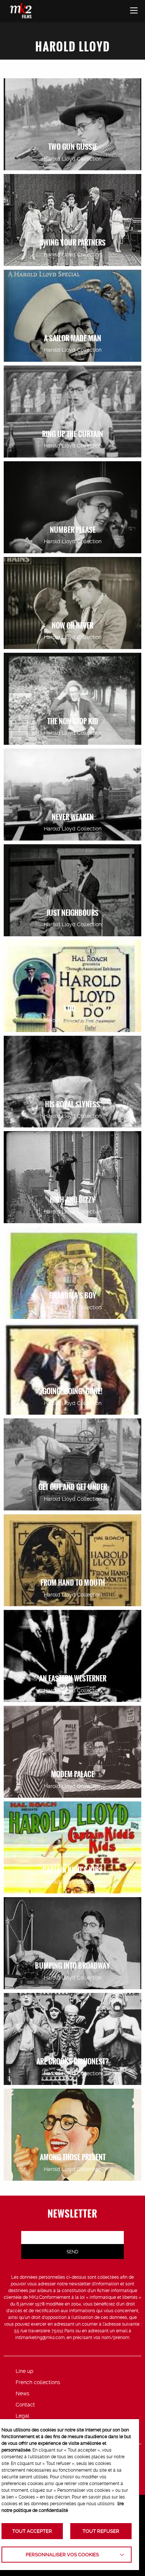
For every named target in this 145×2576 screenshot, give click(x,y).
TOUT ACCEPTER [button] (32, 2531)
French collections (38, 2382)
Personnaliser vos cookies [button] (62, 2555)
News (22, 2393)
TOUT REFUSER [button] (101, 2531)
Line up (25, 2371)
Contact (25, 2405)
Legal (22, 2416)
